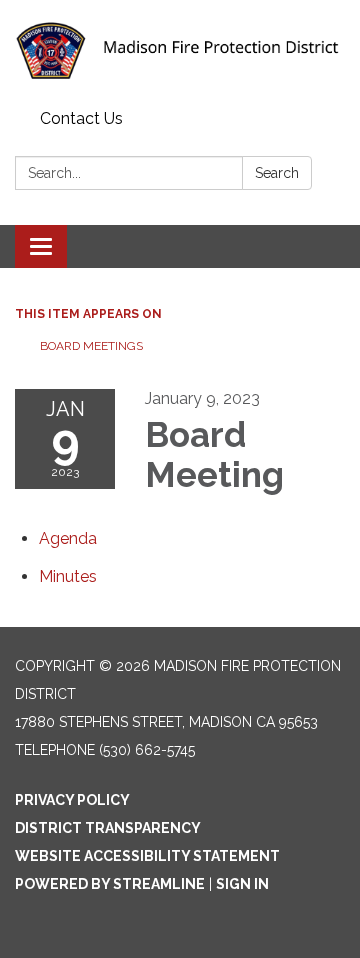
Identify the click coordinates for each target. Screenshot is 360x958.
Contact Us (81, 118)
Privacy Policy (72, 800)
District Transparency (108, 828)
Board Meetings (91, 346)
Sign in (242, 884)
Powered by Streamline (110, 884)
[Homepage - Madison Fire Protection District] (180, 51)
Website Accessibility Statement (147, 856)
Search (277, 173)
